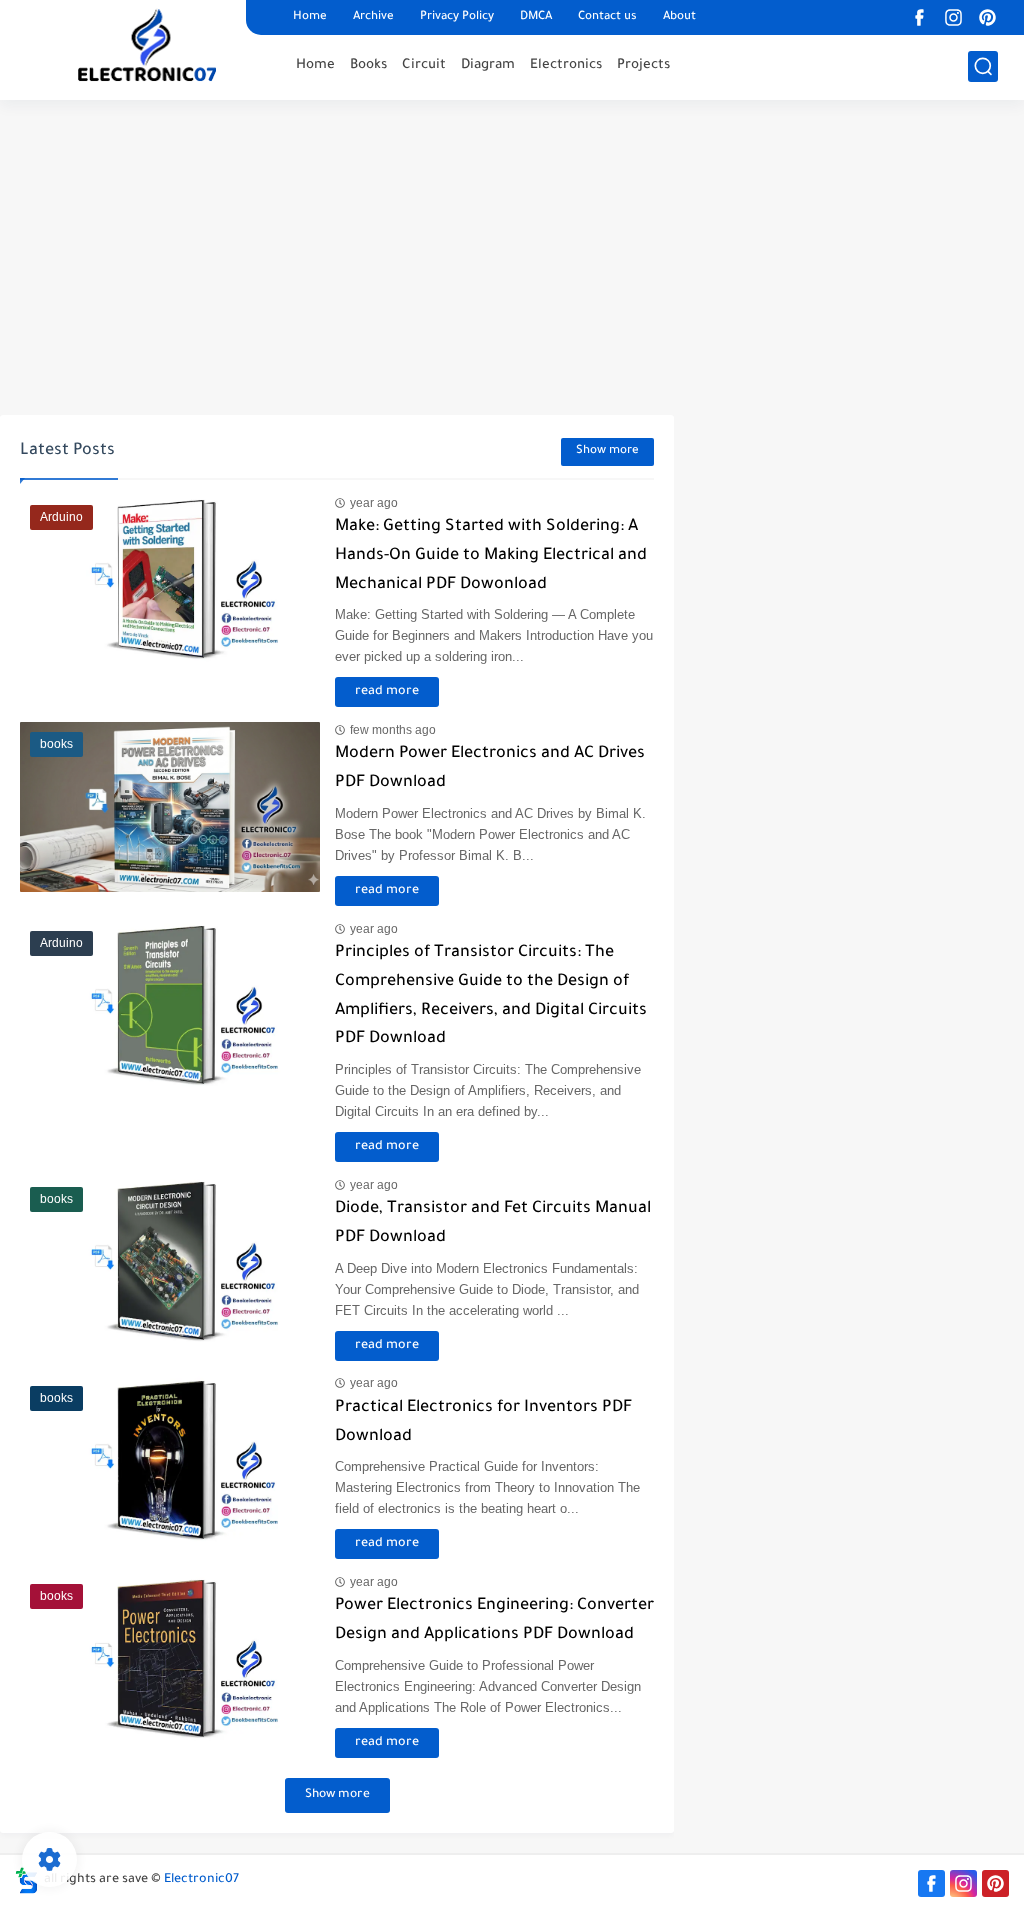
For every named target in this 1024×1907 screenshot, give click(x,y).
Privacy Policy (457, 17)
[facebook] (920, 17)
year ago (374, 503)
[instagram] (954, 17)
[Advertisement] (512, 260)
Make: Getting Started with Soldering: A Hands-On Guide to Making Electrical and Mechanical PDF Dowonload (491, 556)
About (679, 17)
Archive (373, 17)
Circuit (424, 65)
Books (368, 65)
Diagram (488, 65)
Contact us (607, 17)
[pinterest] (988, 17)
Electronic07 (201, 1880)
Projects (643, 65)
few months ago (393, 730)
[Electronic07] (151, 48)
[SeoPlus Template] (27, 1880)
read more (387, 692)
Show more (607, 451)
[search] (983, 66)
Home (310, 17)
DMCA (536, 17)
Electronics (566, 65)
